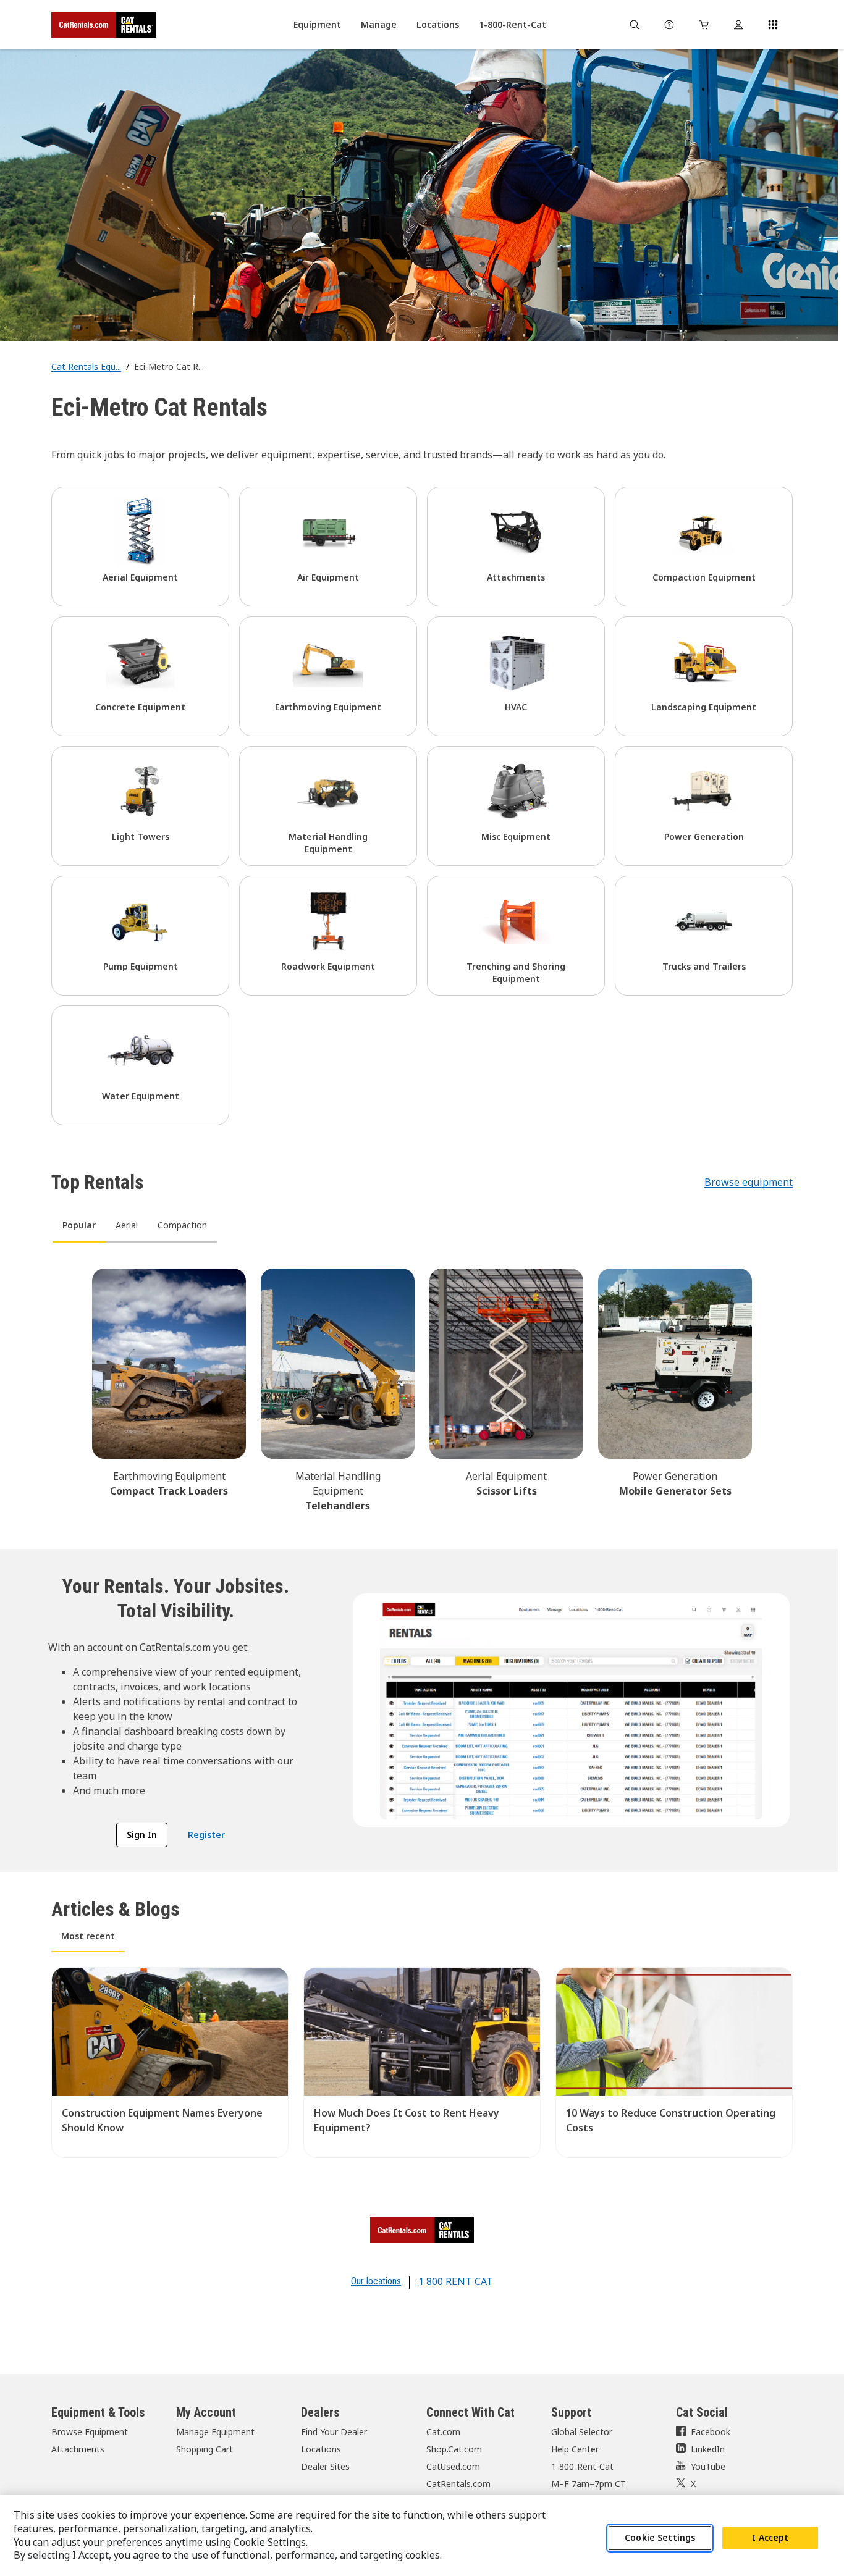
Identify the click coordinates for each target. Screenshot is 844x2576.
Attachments (78, 2449)
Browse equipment (749, 1182)
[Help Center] (669, 25)
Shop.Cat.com (454, 2449)
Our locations (376, 2281)
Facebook (711, 2432)
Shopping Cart (205, 2449)
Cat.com (443, 2432)
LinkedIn (708, 2449)
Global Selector (582, 2432)
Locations (321, 2449)
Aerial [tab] (127, 1225)
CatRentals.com (458, 2484)
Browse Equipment (90, 2432)
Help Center (575, 2449)
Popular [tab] (79, 1225)
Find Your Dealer (334, 2432)
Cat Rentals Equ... (86, 367)
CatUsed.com (453, 2466)
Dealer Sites (325, 2466)
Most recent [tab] (88, 1936)
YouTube (708, 2466)
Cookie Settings (660, 2538)
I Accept (770, 2538)
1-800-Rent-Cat (582, 2466)
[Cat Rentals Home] (104, 25)
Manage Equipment (215, 2432)
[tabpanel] (422, 1388)
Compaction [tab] (182, 1225)
